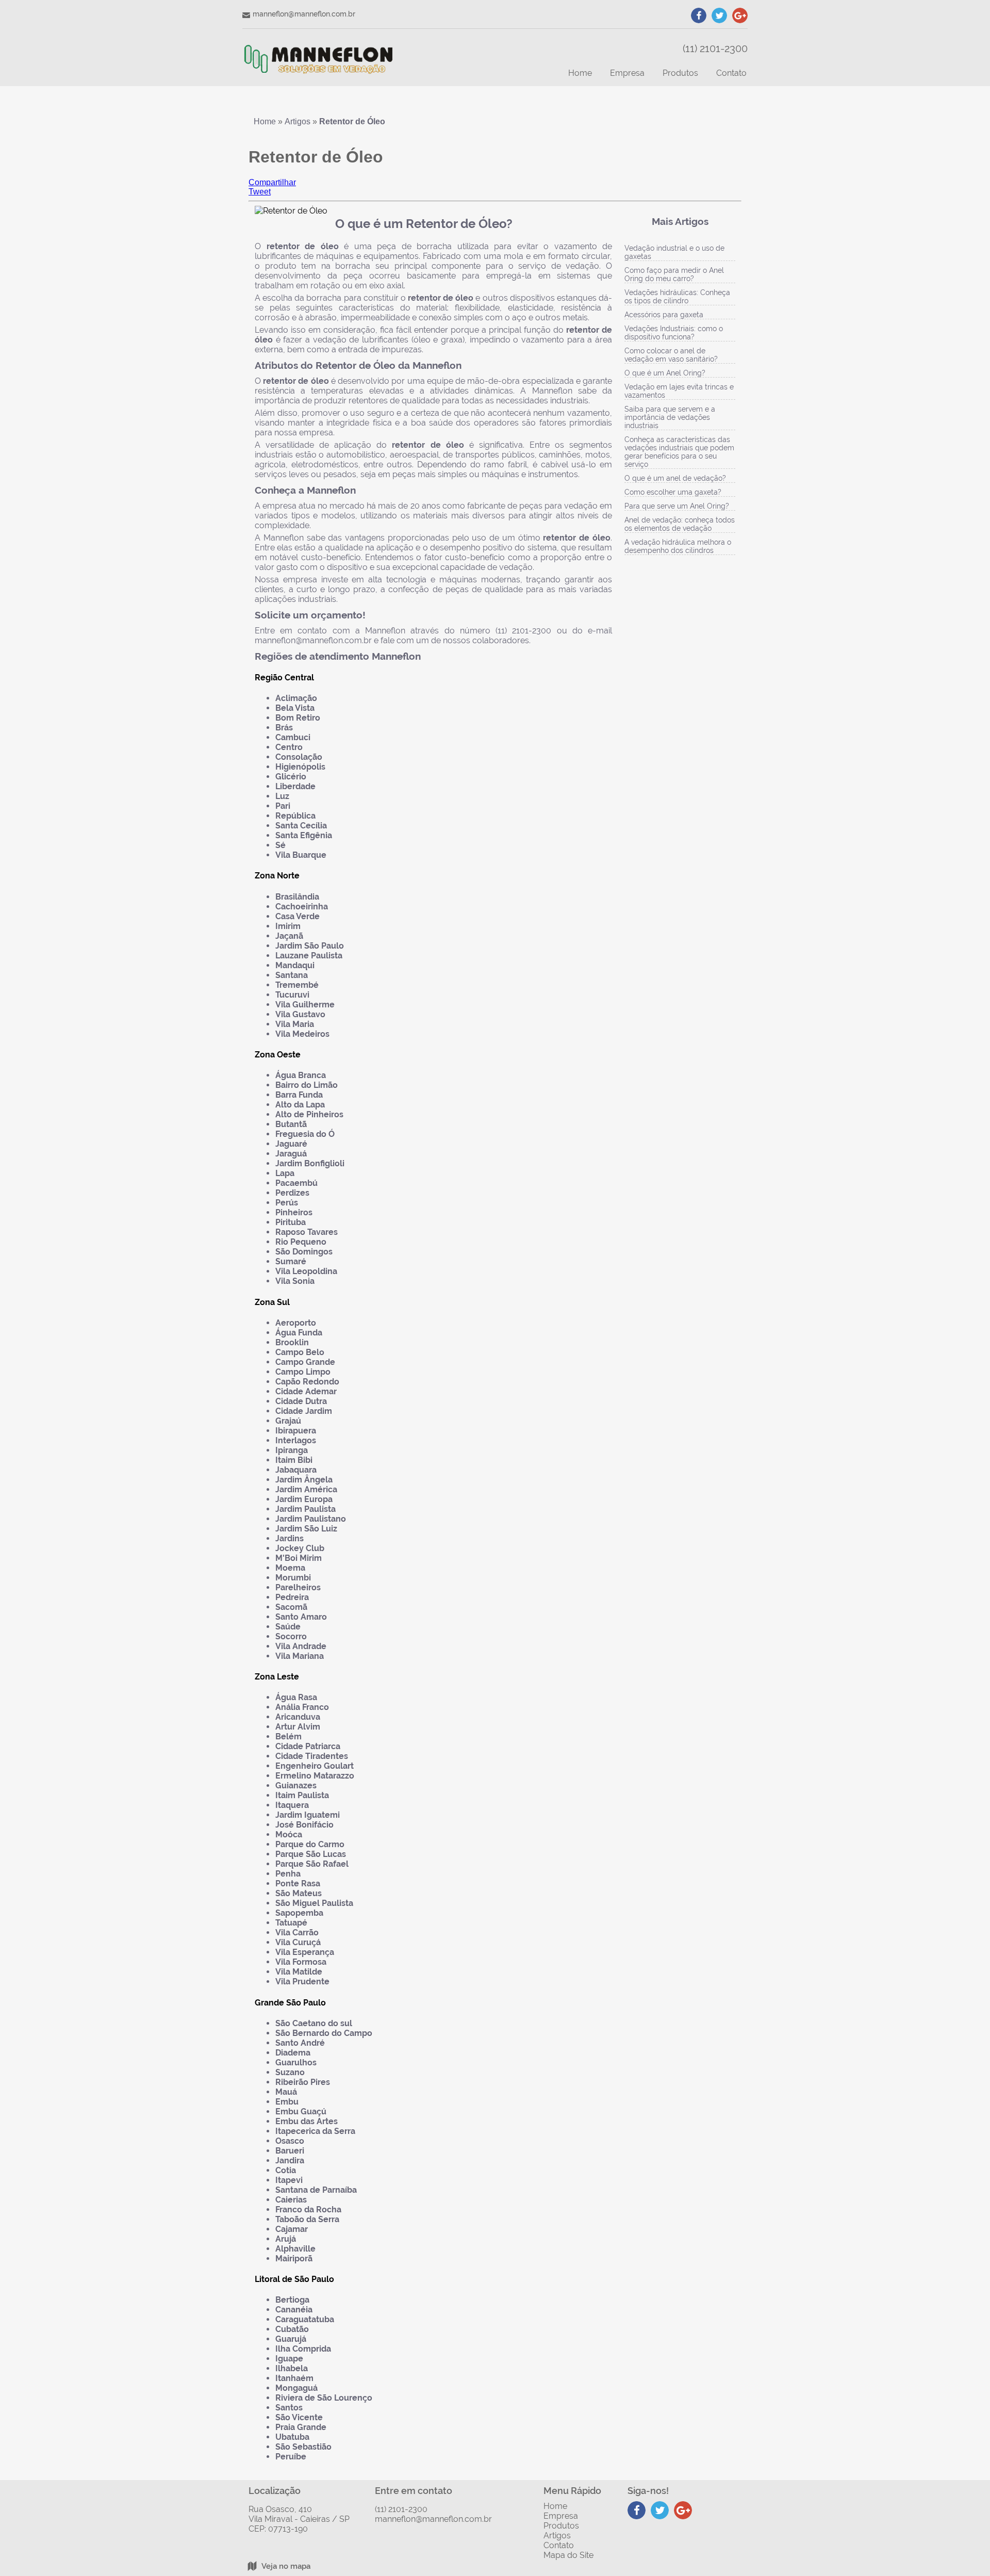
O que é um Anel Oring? (665, 373)
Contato (731, 73)
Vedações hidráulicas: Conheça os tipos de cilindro (677, 297)
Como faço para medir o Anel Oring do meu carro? (674, 274)
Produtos (680, 73)
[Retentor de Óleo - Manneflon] (318, 63)
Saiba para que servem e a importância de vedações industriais (670, 417)
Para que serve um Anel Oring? (677, 506)
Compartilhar (272, 182)
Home (580, 73)
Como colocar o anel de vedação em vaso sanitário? (671, 355)
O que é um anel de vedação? (675, 478)
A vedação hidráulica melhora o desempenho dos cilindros (678, 546)
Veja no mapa (286, 2566)
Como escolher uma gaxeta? (673, 492)
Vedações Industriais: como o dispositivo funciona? (674, 333)
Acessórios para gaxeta (664, 315)
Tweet (260, 192)
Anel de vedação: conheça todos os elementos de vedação (680, 524)
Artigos (557, 2536)
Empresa (627, 73)
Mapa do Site (568, 2555)
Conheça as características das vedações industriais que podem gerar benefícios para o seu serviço (679, 452)
